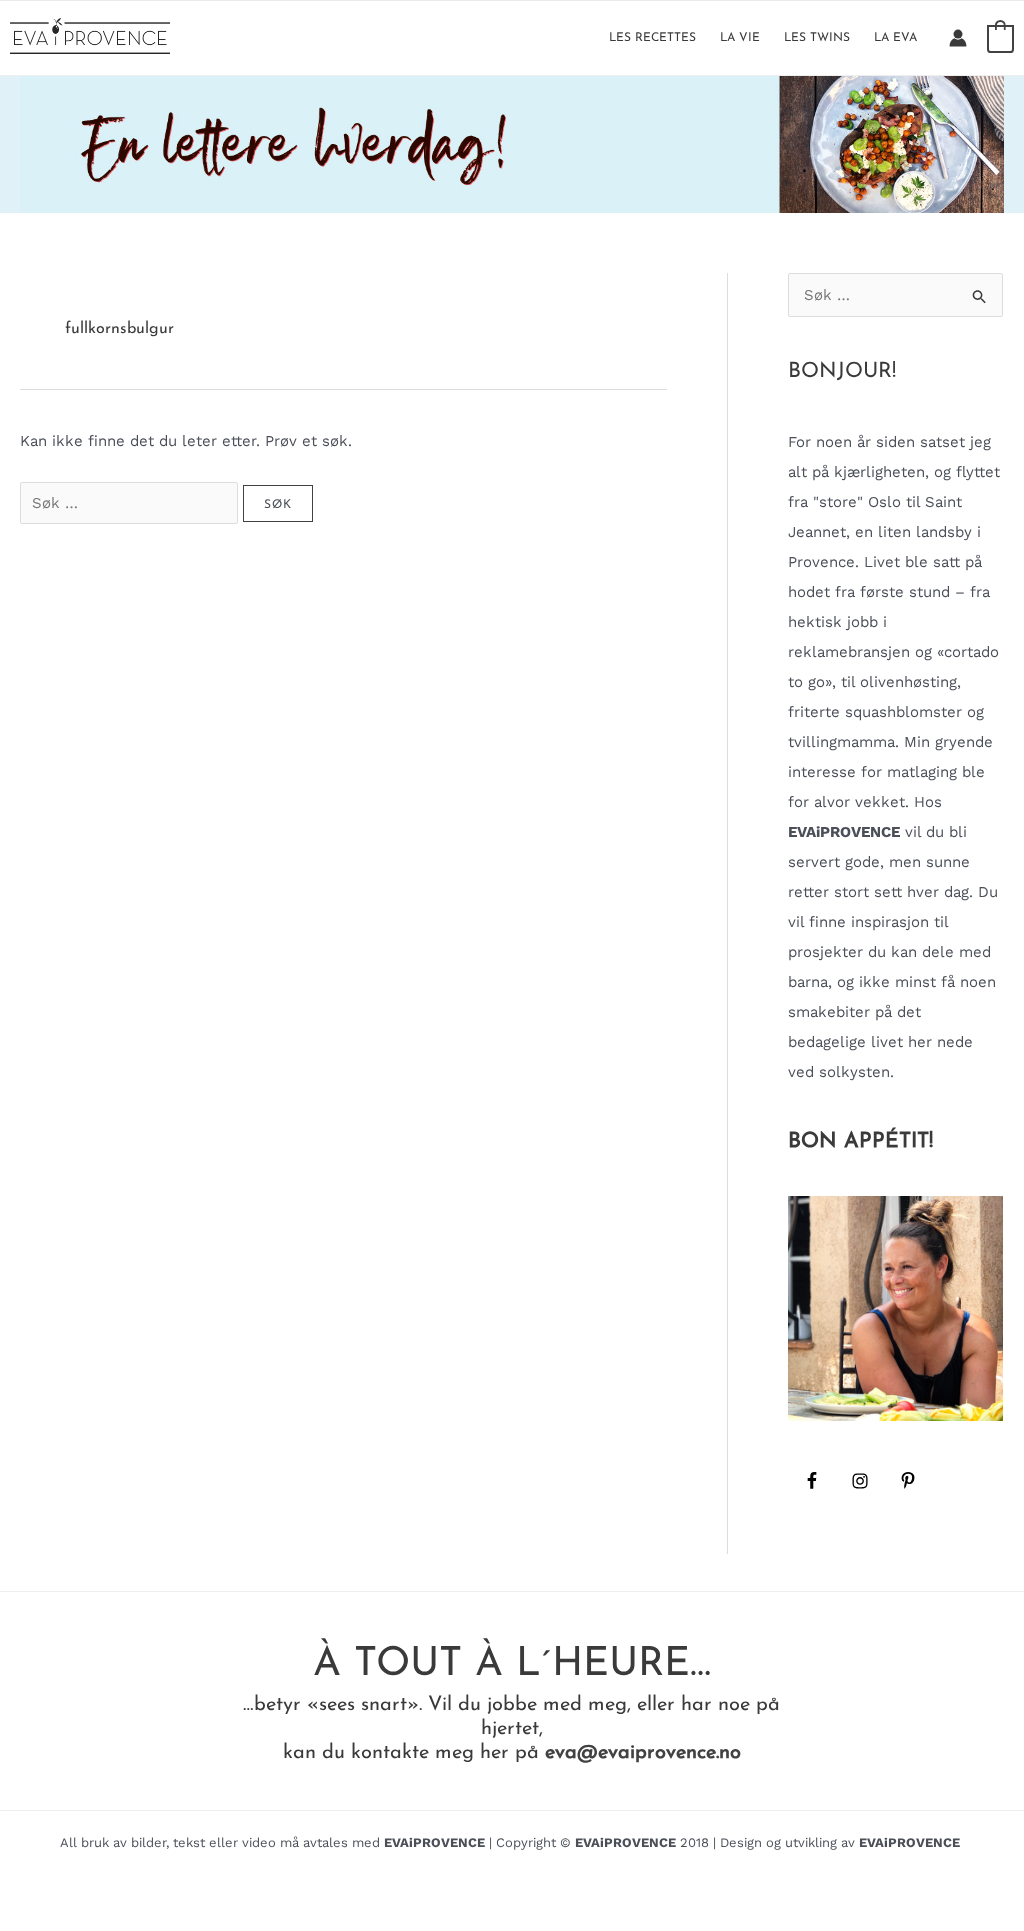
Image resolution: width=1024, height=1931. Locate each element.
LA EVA (895, 38)
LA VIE (740, 38)
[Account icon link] (958, 38)
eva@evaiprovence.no (643, 1753)
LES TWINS (817, 38)
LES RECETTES (652, 38)
